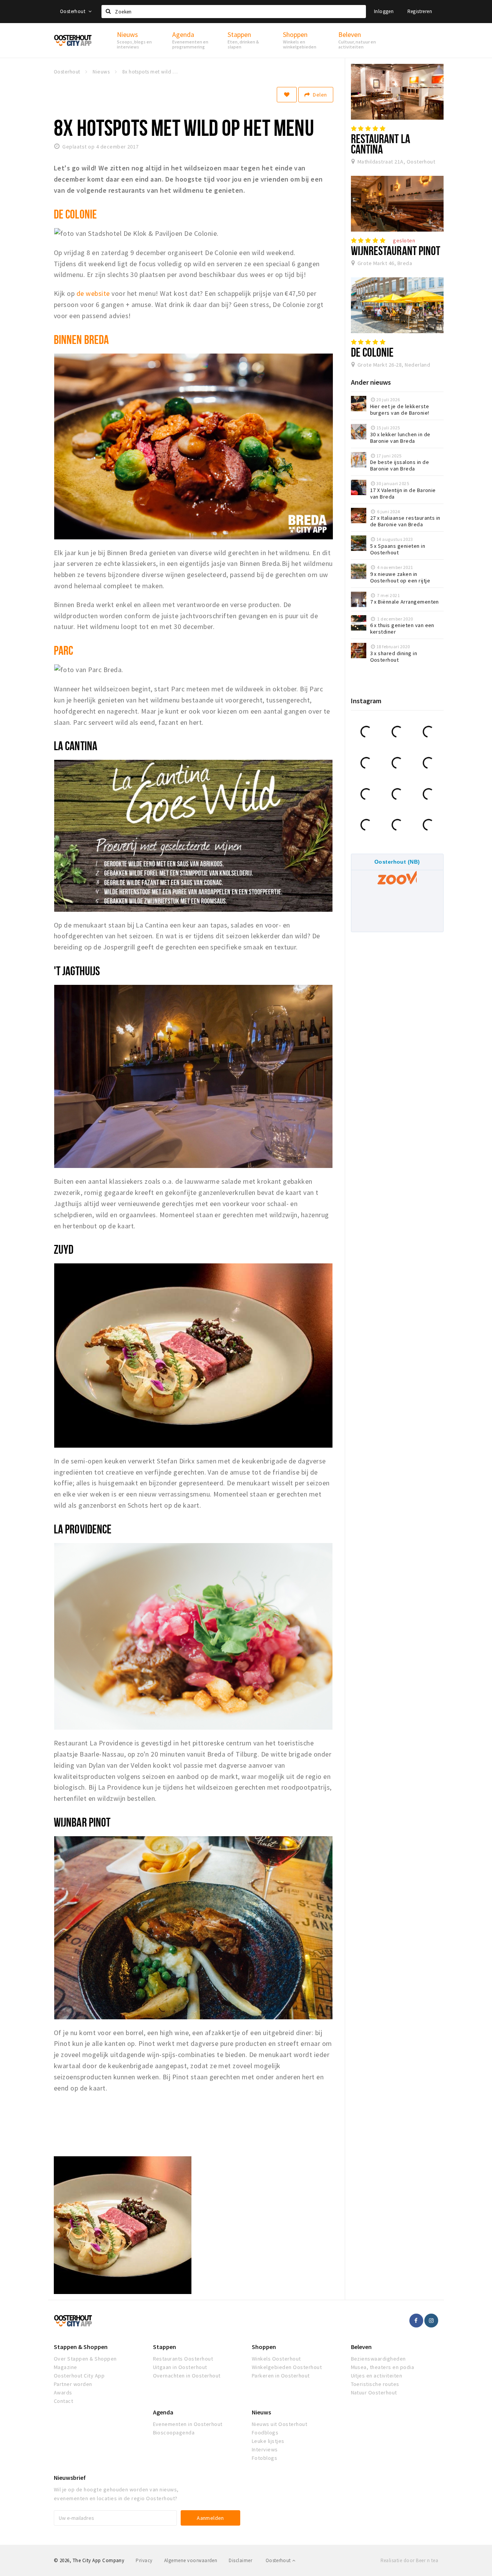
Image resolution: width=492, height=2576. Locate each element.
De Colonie (372, 352)
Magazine (66, 2367)
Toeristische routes (375, 2384)
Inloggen (384, 11)
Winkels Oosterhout (276, 2359)
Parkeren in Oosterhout (281, 2376)
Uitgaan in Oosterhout (180, 2367)
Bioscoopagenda (174, 2433)
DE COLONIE (75, 214)
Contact (63, 2401)
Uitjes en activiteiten (377, 2376)
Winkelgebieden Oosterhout (287, 2367)
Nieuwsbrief (70, 2478)
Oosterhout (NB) (397, 862)
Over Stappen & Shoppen (85, 2359)
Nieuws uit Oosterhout (279, 2424)
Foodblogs (265, 2433)
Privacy (144, 2560)
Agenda (163, 2412)
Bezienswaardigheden (378, 2359)
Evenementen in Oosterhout (188, 2424)
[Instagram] (431, 2321)
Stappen (165, 2347)
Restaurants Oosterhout (183, 2359)
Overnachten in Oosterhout (187, 2376)
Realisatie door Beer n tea (409, 2560)
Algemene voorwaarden (191, 2560)
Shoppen (264, 2347)
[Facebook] (416, 2321)
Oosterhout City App (79, 2376)
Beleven (361, 2347)
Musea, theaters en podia (383, 2367)
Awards (63, 2392)
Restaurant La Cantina (381, 144)
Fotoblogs (264, 2458)
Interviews (265, 2449)
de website (93, 293)
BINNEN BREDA (81, 339)
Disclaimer (240, 2560)
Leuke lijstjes (268, 2441)
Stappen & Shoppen (81, 2347)
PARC (63, 650)
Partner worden (73, 2384)
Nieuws (261, 2412)
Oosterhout (73, 11)
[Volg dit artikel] (287, 95)
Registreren (420, 11)
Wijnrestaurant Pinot (396, 250)
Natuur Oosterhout (374, 2392)
